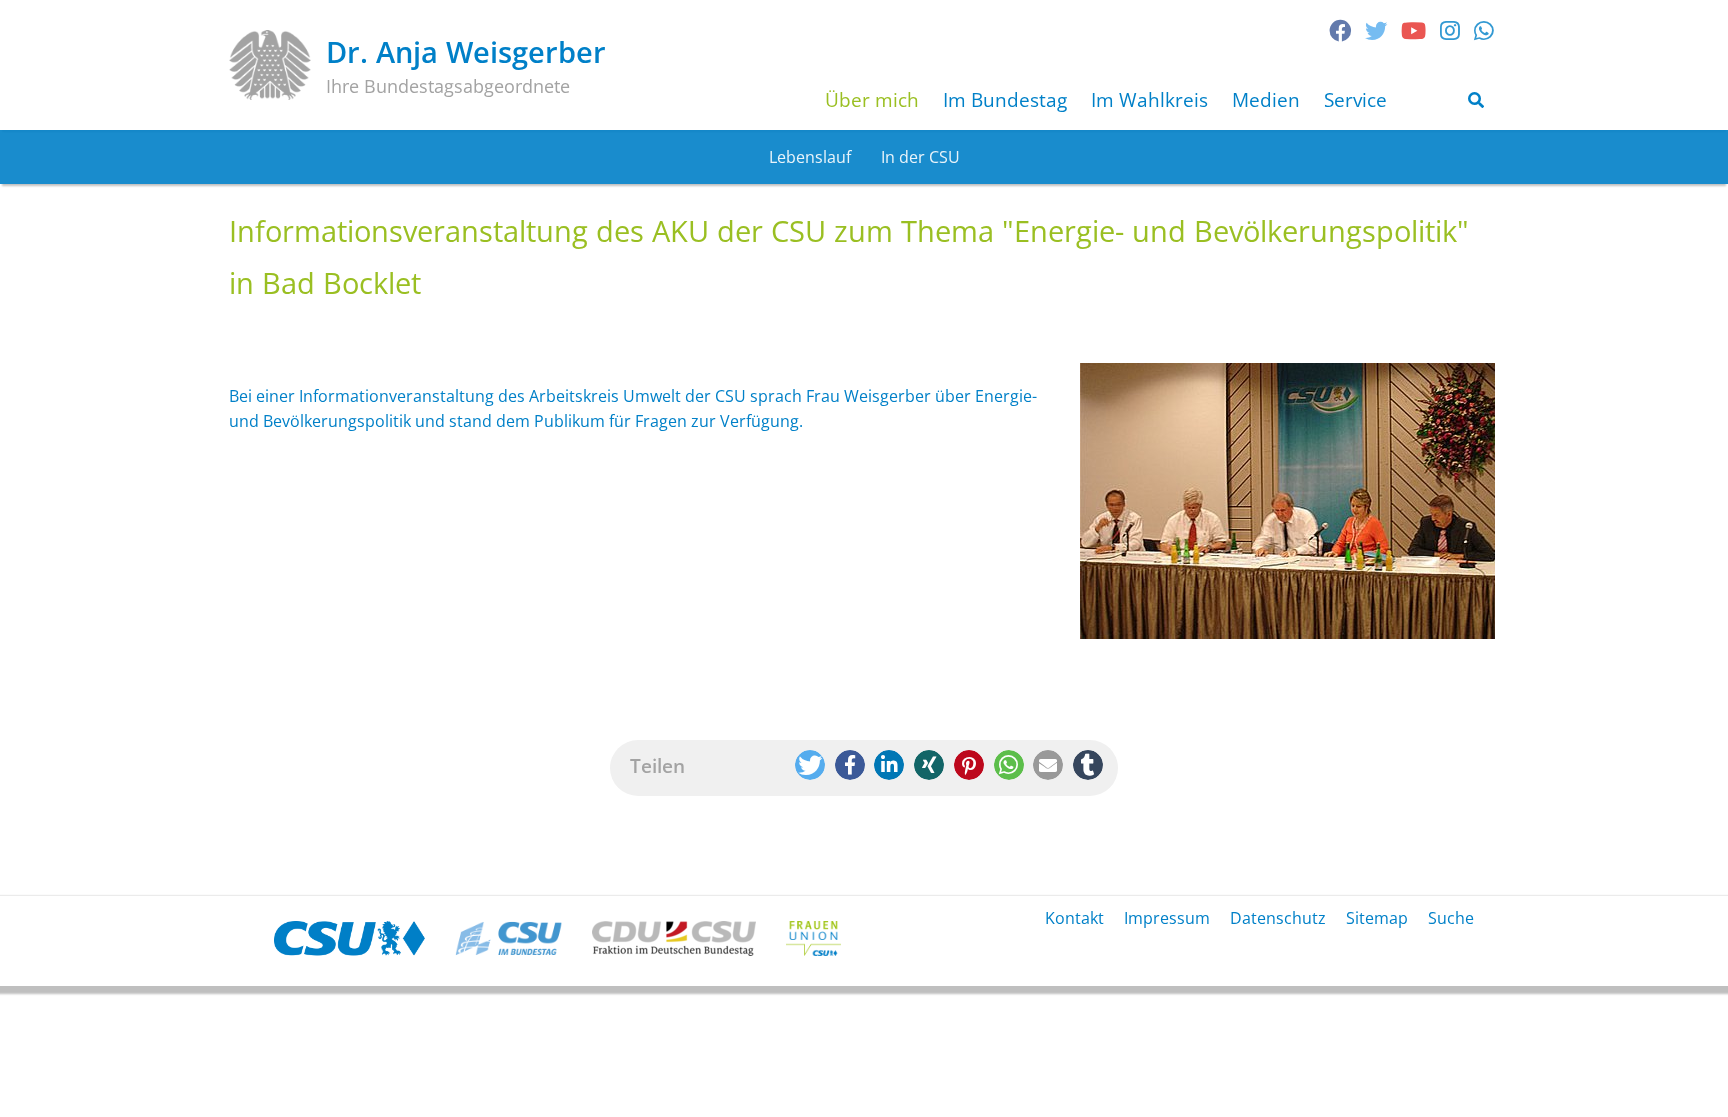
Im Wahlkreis (1149, 99)
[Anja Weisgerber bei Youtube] (1413, 31)
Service (1355, 99)
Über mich (872, 99)
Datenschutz (1278, 918)
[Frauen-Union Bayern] (813, 938)
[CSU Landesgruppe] (508, 938)
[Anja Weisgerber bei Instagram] (1450, 31)
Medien (1266, 99)
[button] (810, 765)
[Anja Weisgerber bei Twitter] (1376, 31)
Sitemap (1377, 918)
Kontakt (1074, 918)
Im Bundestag (1005, 99)
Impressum (1167, 918)
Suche (1451, 918)
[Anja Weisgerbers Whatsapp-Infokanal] (1484, 31)
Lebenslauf (810, 157)
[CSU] (349, 938)
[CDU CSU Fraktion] (674, 938)
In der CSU (920, 157)
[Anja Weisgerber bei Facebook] (1340, 31)
